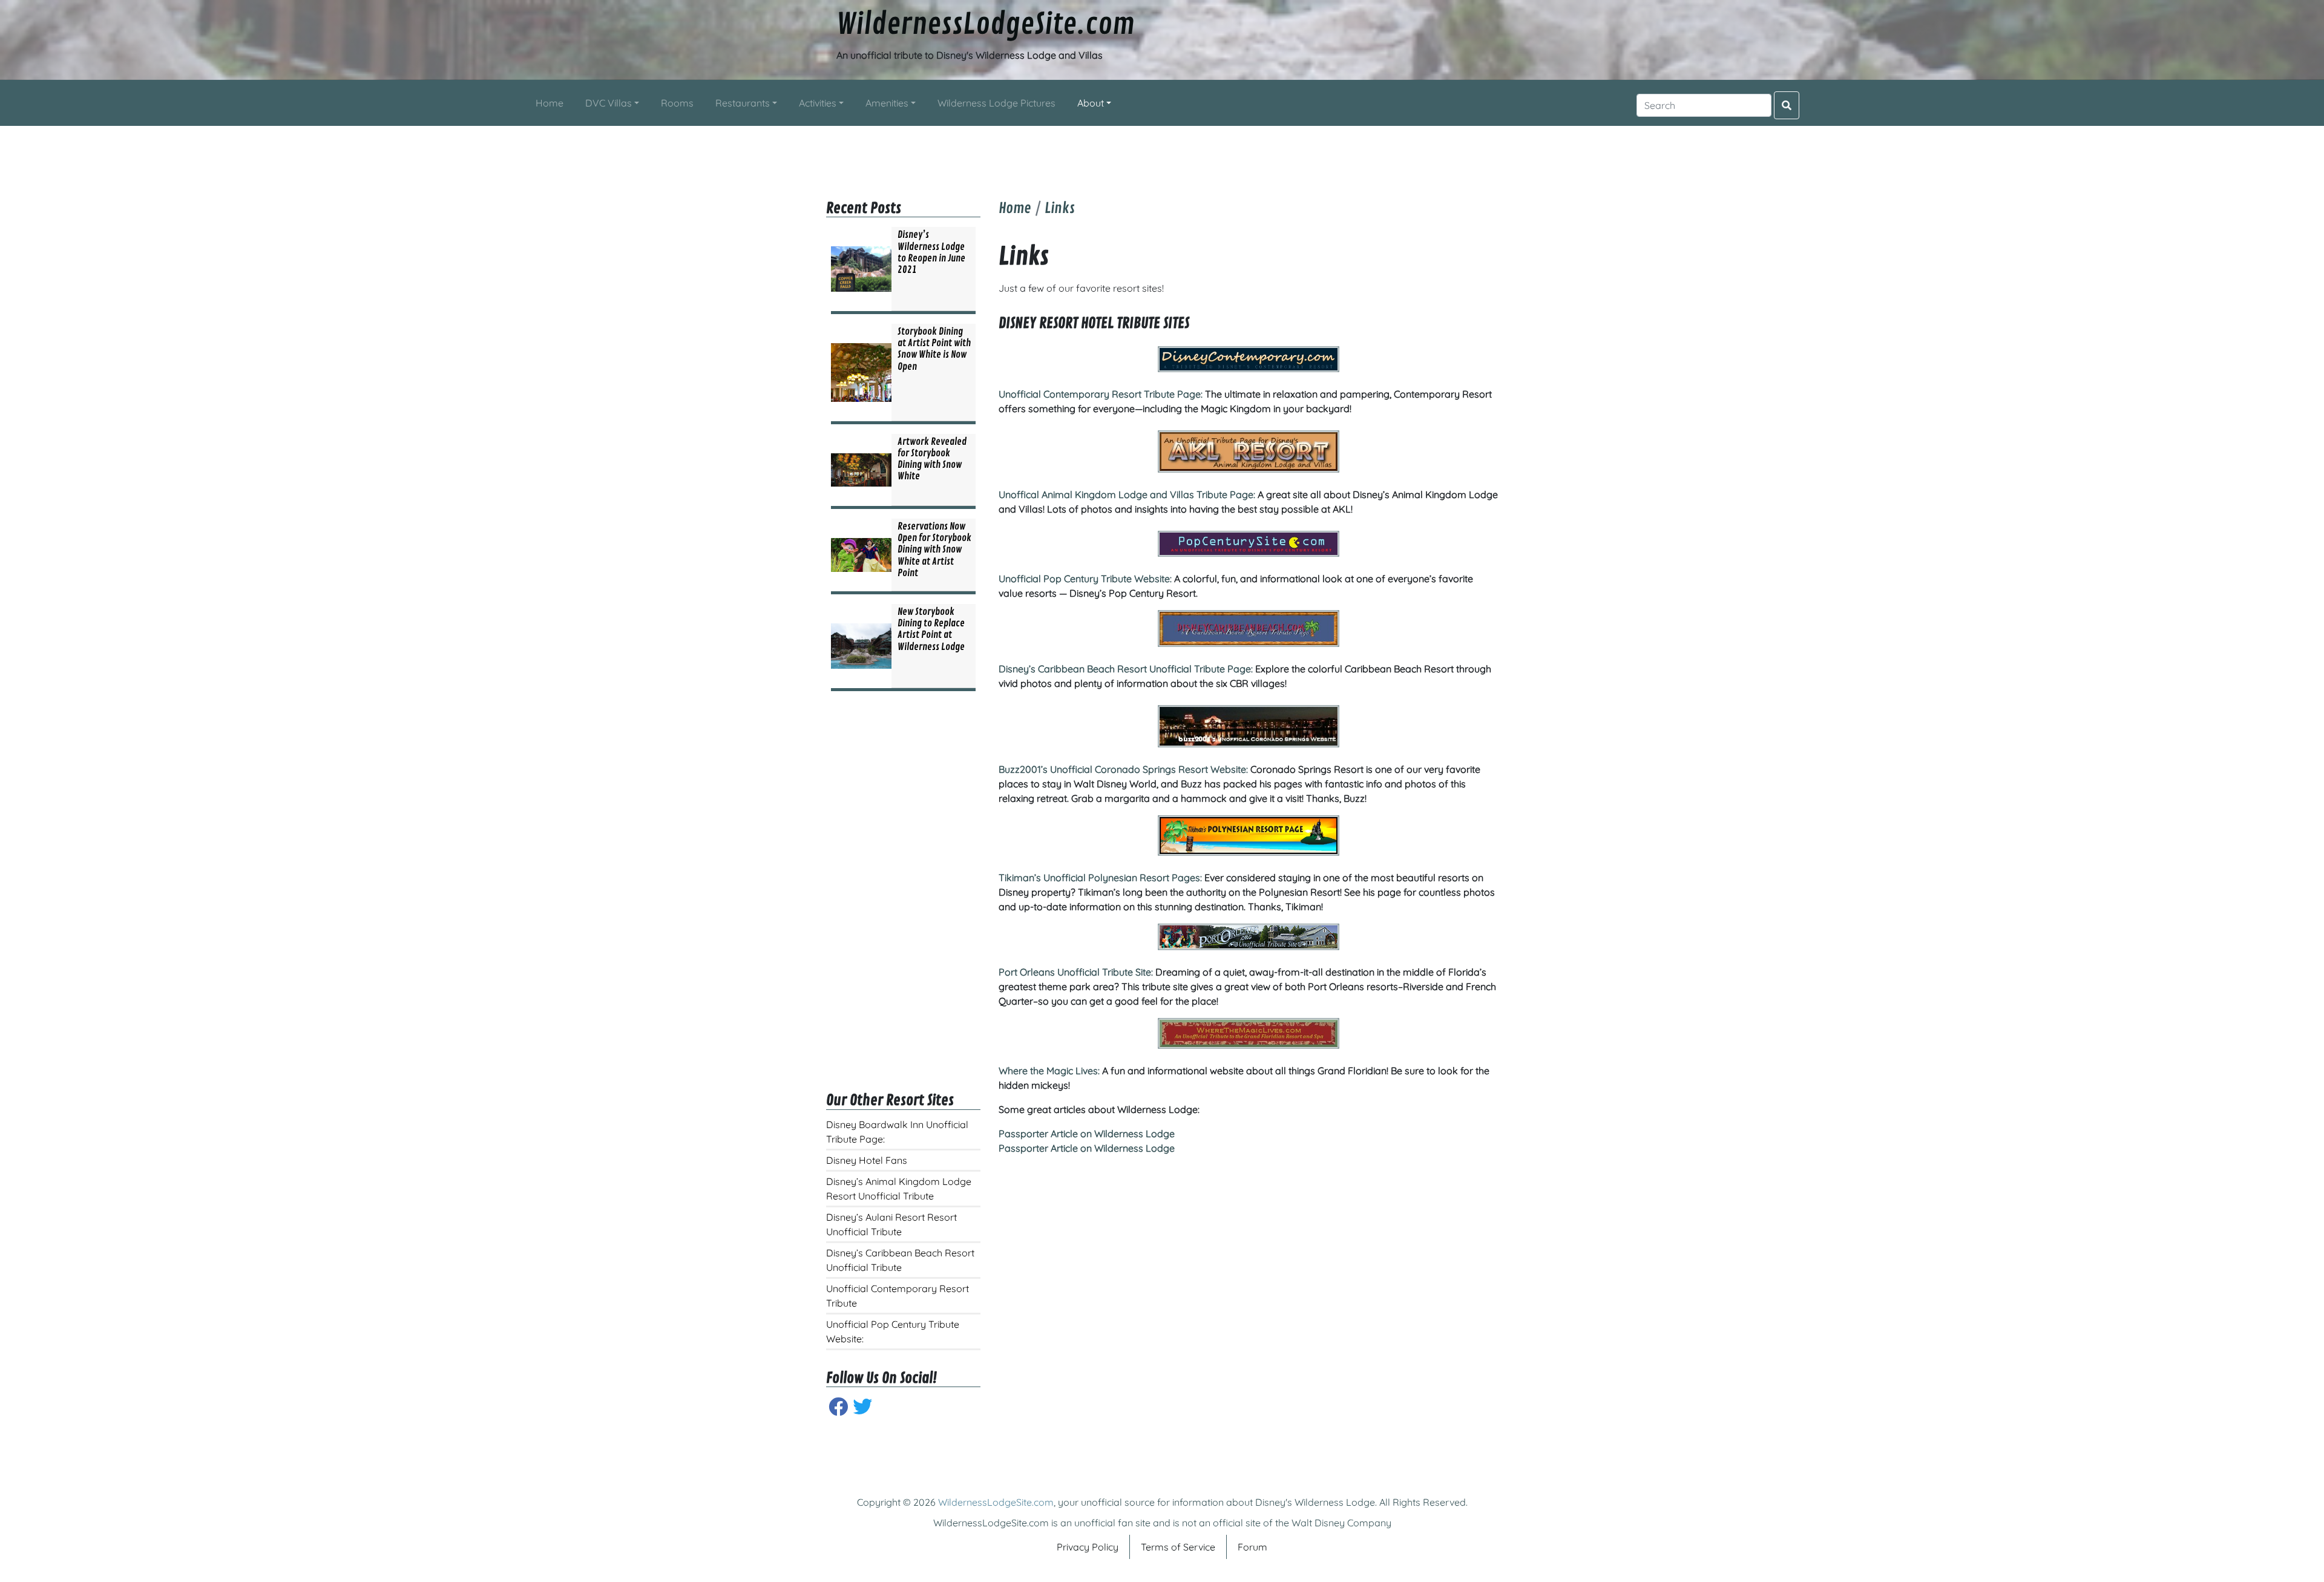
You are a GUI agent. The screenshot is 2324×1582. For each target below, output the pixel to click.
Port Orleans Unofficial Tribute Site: (1076, 972)
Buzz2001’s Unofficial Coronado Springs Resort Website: (1123, 769)
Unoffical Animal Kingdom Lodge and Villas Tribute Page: (1127, 494)
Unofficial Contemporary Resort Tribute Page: (1101, 394)
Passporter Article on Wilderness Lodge (1087, 1134)
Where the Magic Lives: (1049, 1071)
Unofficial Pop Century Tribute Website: (1085, 579)
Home (1015, 208)
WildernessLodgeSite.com (986, 25)
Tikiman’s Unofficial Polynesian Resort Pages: (1100, 878)
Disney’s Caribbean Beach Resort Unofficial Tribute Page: (1126, 669)
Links (1060, 208)
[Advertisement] (1162, 153)
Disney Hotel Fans (867, 1160)
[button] (612, 103)
